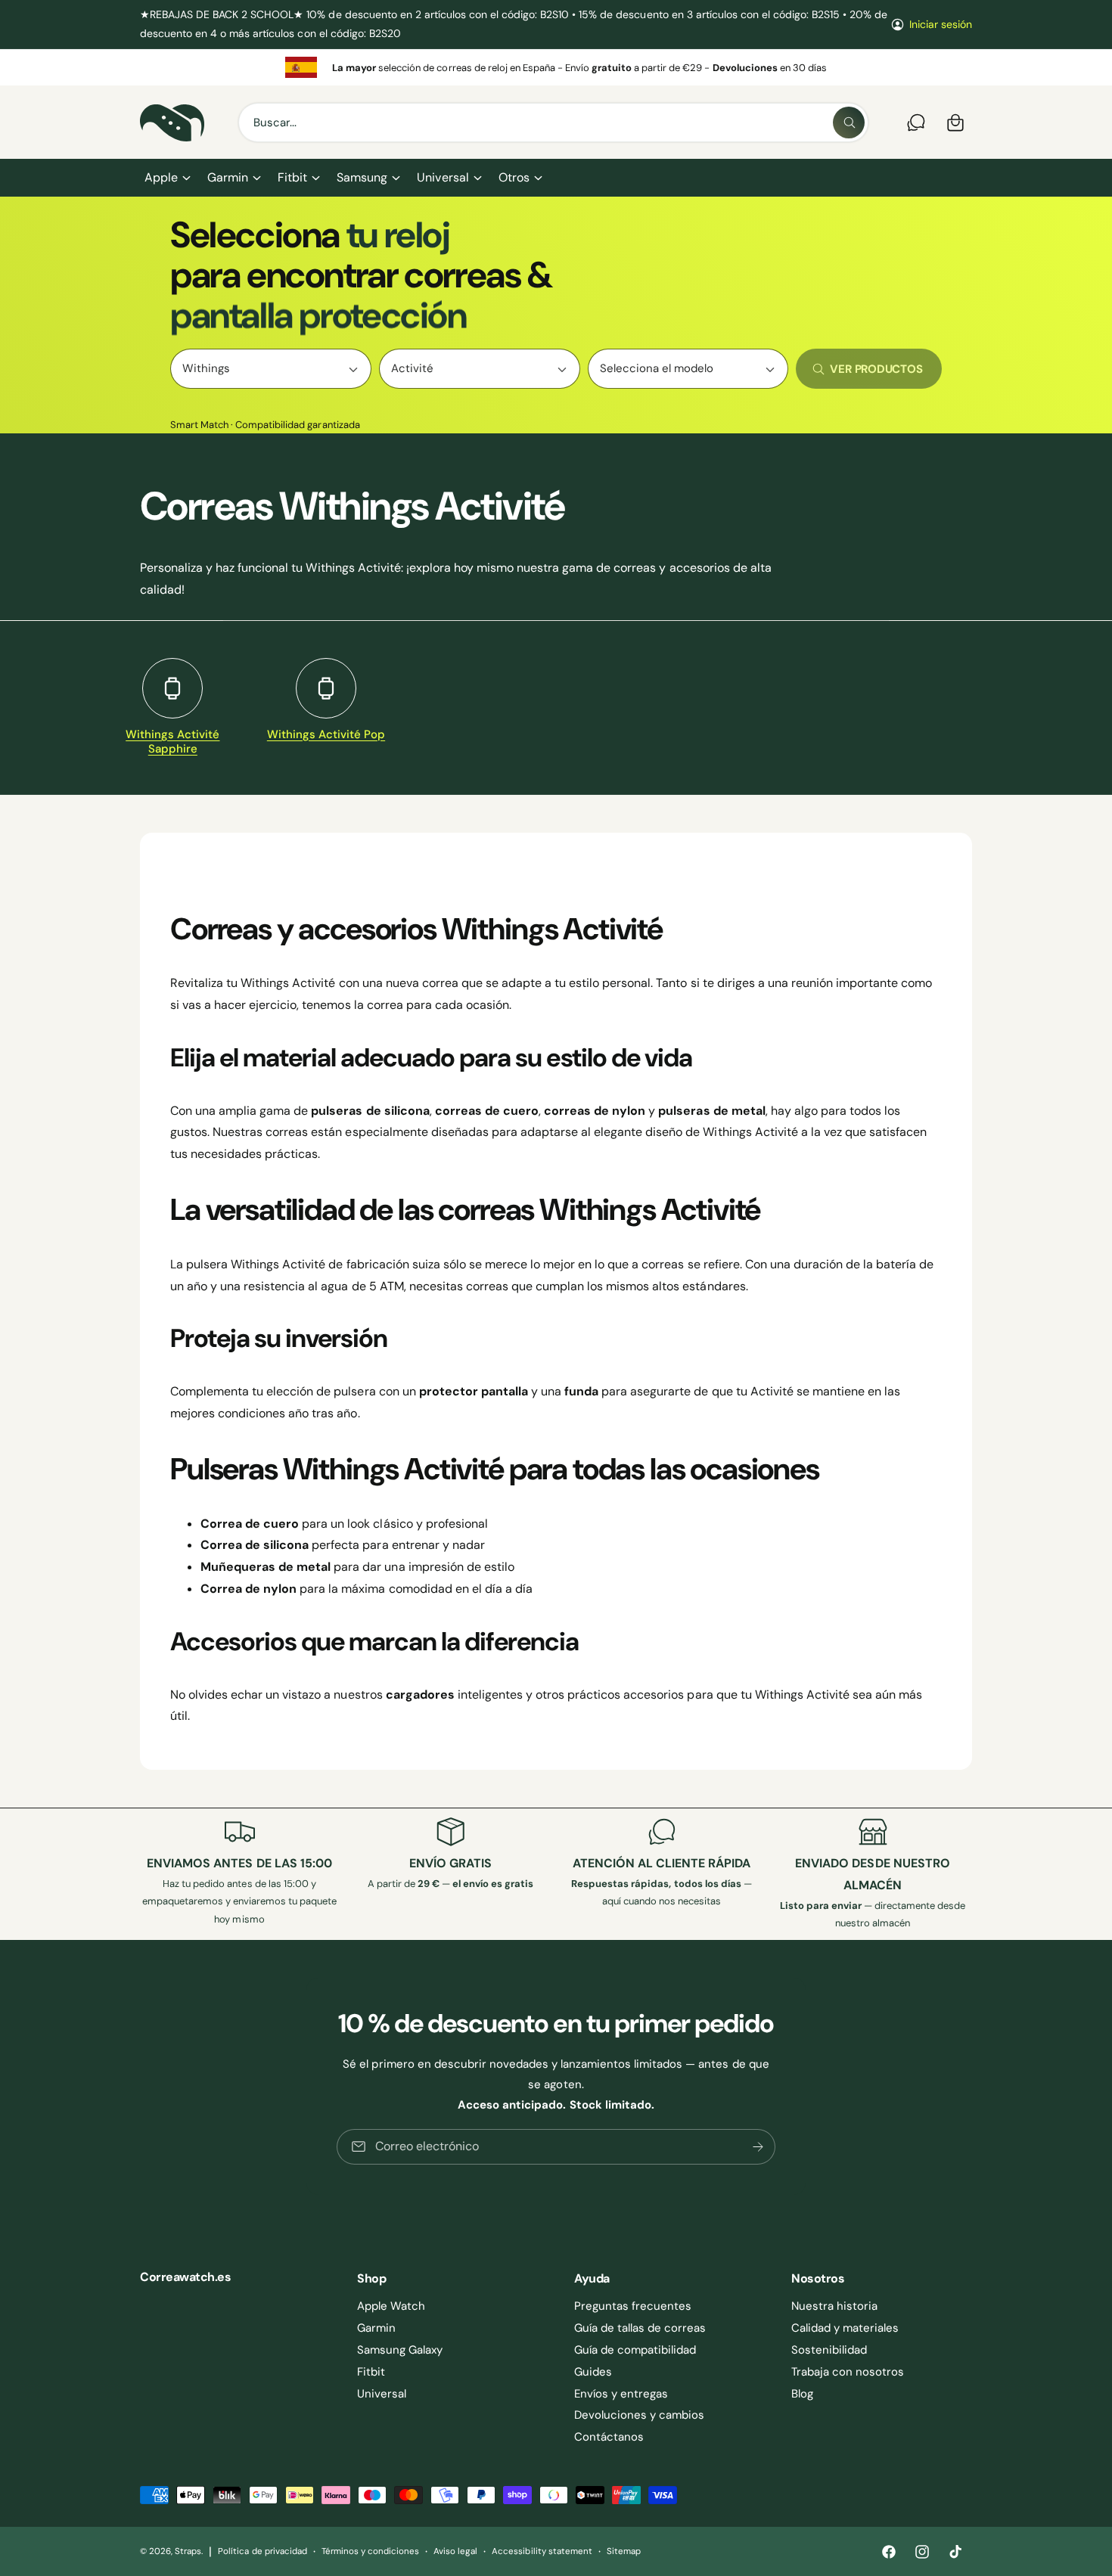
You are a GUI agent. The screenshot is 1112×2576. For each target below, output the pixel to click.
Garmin (228, 177)
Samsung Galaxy (400, 2350)
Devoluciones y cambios (639, 2415)
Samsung (362, 177)
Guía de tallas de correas (640, 2328)
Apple (161, 177)
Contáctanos (609, 2437)
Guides (593, 2372)
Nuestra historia (834, 2306)
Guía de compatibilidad (635, 2350)
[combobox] (553, 123)
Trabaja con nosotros (848, 2372)
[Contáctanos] (916, 123)
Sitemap (624, 2551)
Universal (443, 177)
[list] (556, 67)
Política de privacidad (262, 2551)
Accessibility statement (542, 2551)
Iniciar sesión (941, 24)
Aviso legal (455, 2551)
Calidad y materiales (845, 2328)
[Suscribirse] (758, 2146)
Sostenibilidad (829, 2350)
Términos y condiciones (370, 2551)
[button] (167, 178)
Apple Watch (391, 2306)
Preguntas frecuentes (633, 2306)
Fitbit (292, 177)
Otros (514, 177)
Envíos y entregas (621, 2394)
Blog (802, 2394)
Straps (188, 2551)
